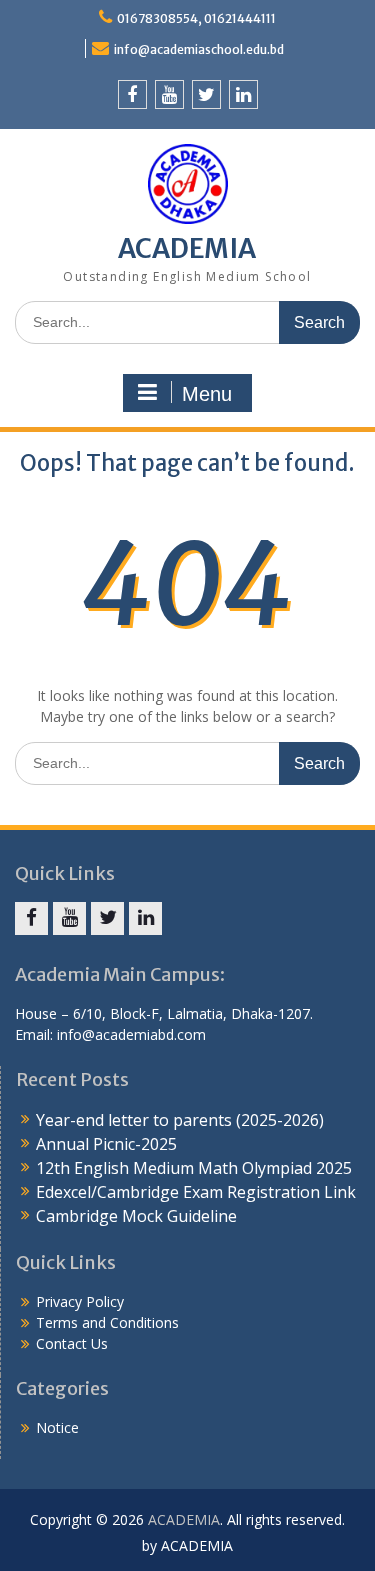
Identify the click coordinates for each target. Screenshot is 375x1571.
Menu (207, 394)
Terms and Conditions (107, 1322)
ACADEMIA (187, 248)
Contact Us (72, 1343)
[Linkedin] (243, 94)
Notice (57, 1427)
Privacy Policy (80, 1301)
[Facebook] (132, 94)
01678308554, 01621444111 (196, 18)
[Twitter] (206, 94)
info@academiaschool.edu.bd (199, 49)
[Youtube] (169, 94)
